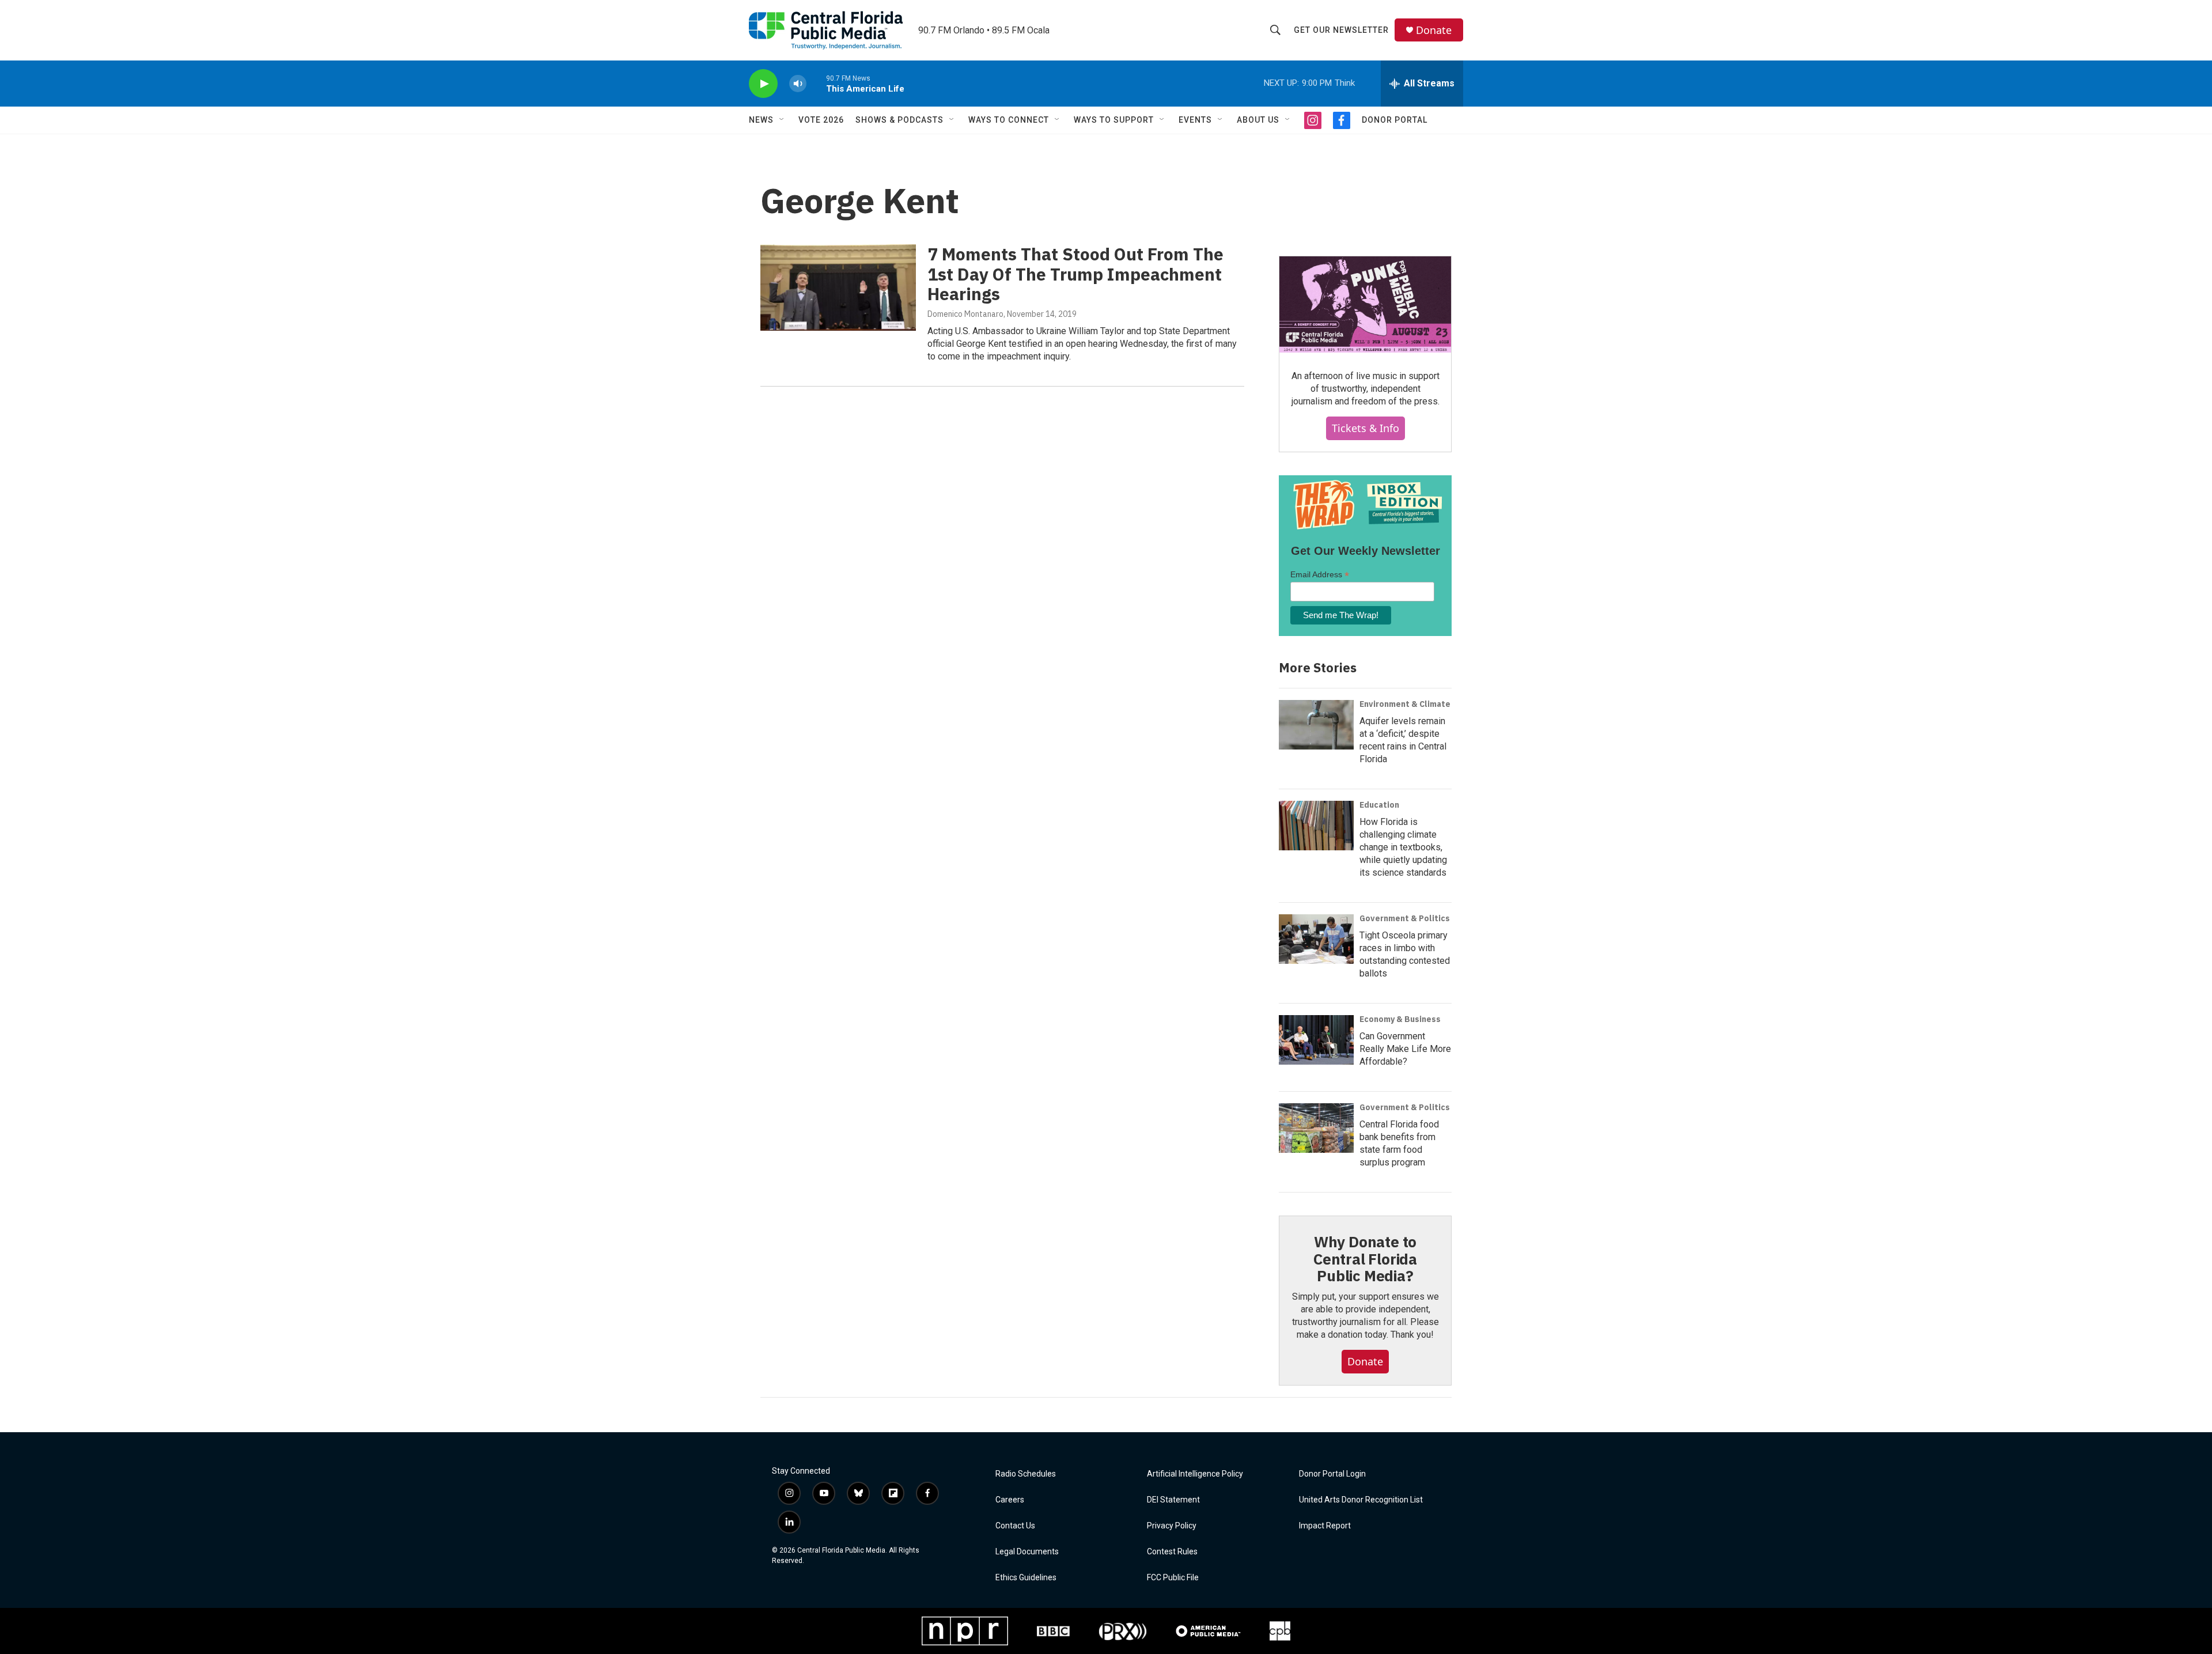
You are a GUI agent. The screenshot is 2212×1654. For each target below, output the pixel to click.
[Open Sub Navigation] (782, 120)
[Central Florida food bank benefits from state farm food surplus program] (1316, 1128)
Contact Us (1015, 1526)
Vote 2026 (821, 120)
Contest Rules (1172, 1552)
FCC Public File (1173, 1578)
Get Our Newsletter (1341, 30)
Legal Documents (1027, 1552)
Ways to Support (1114, 120)
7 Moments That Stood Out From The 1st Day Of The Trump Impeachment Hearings (1075, 274)
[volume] (798, 84)
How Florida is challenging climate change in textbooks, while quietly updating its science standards (1403, 847)
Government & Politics (1405, 918)
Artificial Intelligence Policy (1195, 1474)
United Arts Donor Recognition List (1361, 1500)
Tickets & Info (1366, 428)
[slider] (816, 83)
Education (1379, 805)
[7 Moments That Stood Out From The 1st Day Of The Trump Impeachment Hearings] (838, 287)
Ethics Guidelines (1026, 1578)
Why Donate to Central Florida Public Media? (1365, 1259)
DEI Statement (1173, 1500)
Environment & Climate (1405, 704)
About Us (1258, 120)
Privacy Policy (1172, 1526)
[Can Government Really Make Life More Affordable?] (1316, 1040)
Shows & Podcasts (899, 120)
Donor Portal (1395, 120)
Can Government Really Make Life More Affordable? (1405, 1049)
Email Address (1320, 575)
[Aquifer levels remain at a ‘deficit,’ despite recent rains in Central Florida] (1316, 725)
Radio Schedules (1026, 1474)
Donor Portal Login (1332, 1474)
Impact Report (1325, 1526)
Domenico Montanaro (965, 314)
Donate (1434, 30)
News (761, 120)
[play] (763, 84)
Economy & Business (1400, 1019)
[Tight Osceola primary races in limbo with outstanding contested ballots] (1316, 939)
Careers (1010, 1500)
